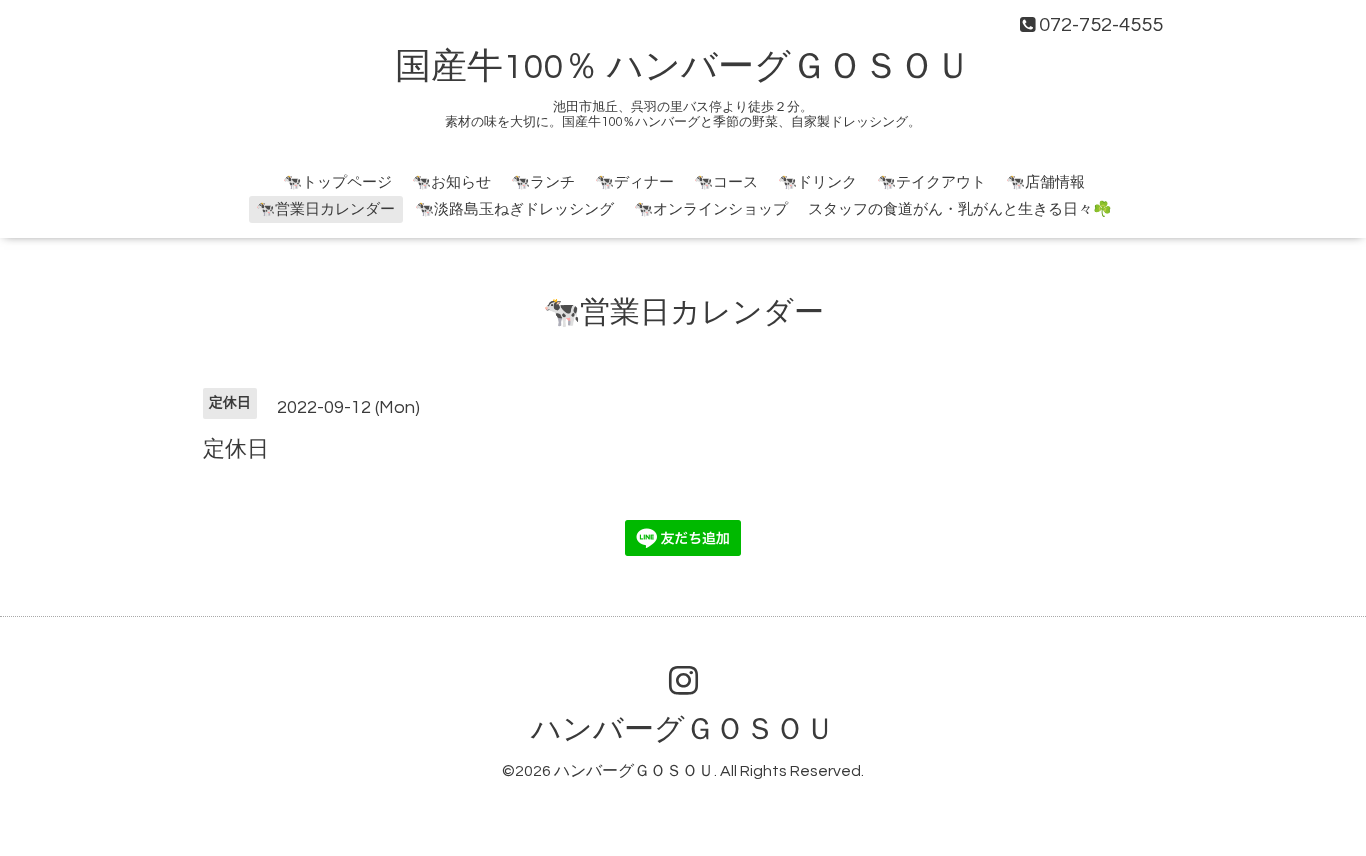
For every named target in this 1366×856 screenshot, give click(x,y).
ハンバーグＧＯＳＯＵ (683, 729)
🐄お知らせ (451, 182)
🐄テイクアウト (931, 182)
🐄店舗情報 (1045, 182)
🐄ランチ (543, 182)
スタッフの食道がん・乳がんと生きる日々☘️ (960, 209)
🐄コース (726, 182)
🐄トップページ (337, 182)
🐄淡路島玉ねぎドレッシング (514, 209)
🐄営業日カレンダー (325, 209)
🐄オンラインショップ (711, 209)
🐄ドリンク (817, 182)
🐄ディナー (634, 182)
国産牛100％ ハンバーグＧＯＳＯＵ (683, 67)
